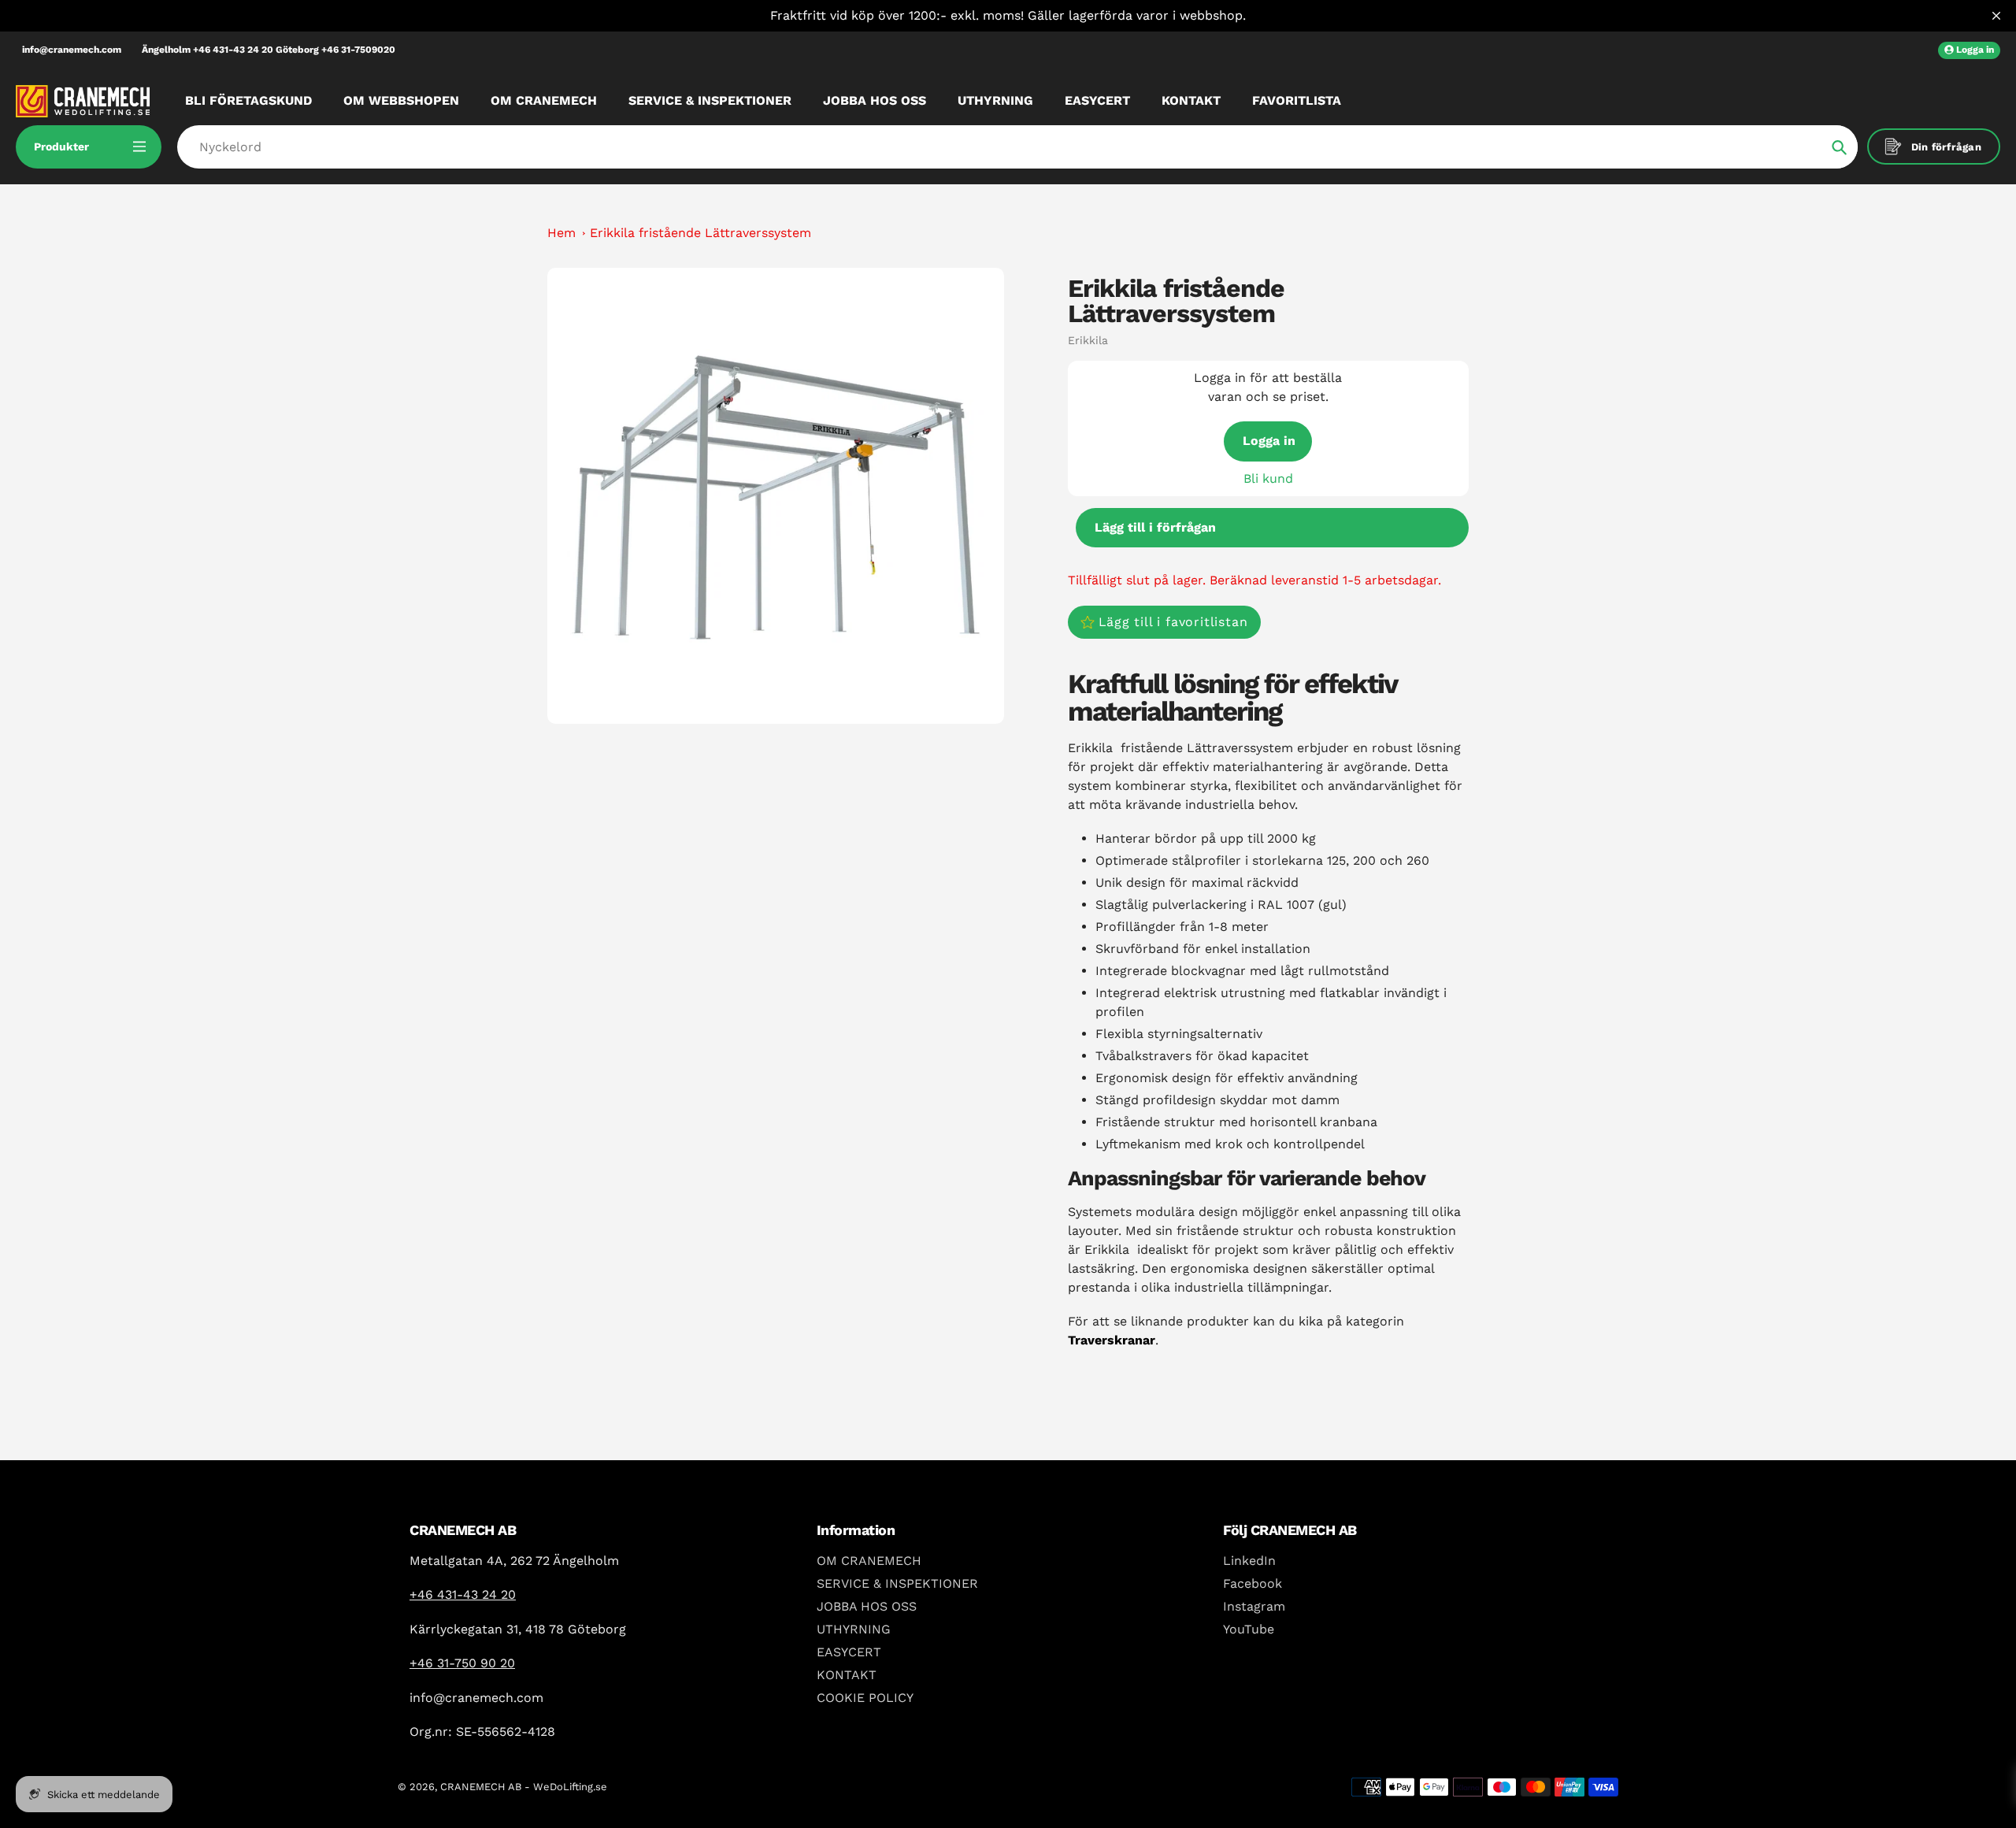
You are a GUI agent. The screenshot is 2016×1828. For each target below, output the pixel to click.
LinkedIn (1249, 1561)
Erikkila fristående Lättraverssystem (700, 233)
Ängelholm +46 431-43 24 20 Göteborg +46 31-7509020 (269, 50)
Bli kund (1268, 478)
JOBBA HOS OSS (867, 1606)
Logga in (1269, 441)
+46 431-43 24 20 (463, 1594)
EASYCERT (849, 1652)
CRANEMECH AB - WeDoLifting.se (524, 1787)
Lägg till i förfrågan (1155, 527)
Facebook (1253, 1583)
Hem (561, 233)
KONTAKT (847, 1675)
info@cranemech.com (72, 50)
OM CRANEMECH (869, 1561)
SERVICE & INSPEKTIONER (897, 1583)
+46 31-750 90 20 (462, 1663)
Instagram (1254, 1606)
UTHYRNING (854, 1629)
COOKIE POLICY (865, 1698)
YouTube (1249, 1629)
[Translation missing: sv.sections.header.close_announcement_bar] (1996, 16)
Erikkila (1088, 340)
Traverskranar (1112, 1340)
